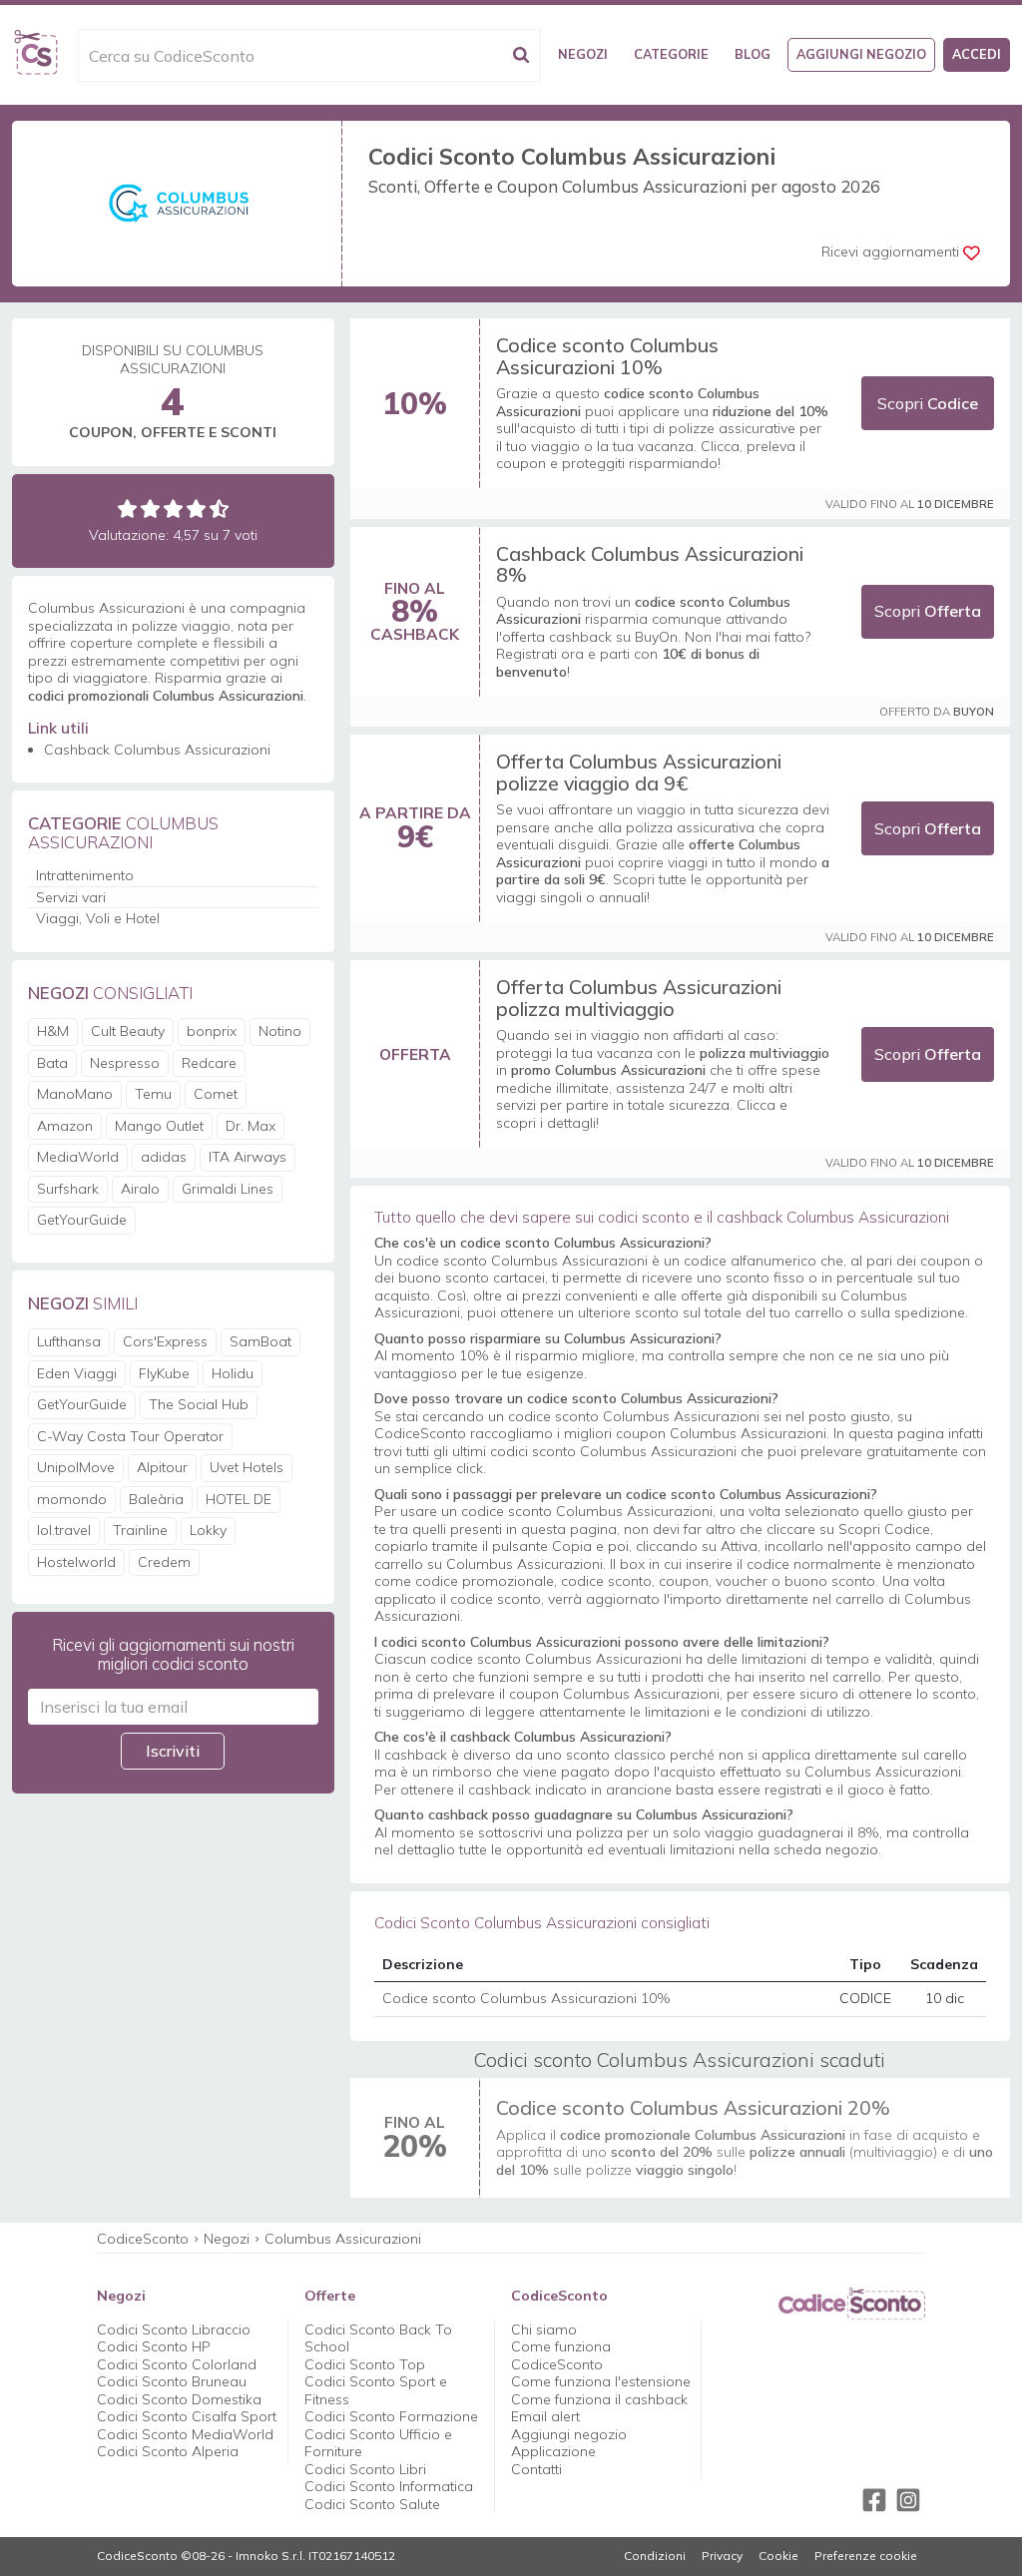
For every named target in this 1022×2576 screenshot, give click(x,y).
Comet (216, 1094)
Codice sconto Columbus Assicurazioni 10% (607, 356)
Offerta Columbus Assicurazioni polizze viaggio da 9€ (639, 772)
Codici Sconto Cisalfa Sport (187, 2416)
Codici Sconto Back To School (378, 2338)
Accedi (977, 54)
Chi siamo (544, 2329)
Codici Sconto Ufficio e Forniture (378, 2443)
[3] (173, 509)
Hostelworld (76, 1562)
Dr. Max (251, 1126)
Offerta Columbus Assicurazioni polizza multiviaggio (639, 998)
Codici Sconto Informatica (389, 2486)
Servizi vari (71, 897)
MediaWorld (78, 1157)
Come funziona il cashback (599, 2399)
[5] (219, 509)
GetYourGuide (82, 1220)
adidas (164, 1157)
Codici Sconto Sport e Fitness (376, 2390)
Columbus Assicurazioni (343, 2239)
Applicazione (553, 2451)
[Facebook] (874, 2500)
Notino (280, 1031)
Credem (164, 1562)
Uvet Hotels (247, 1467)
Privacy (722, 2556)
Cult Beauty (128, 1031)
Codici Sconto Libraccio (174, 2329)
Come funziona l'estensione (601, 2381)
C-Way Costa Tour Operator (130, 1436)
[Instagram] (908, 2500)
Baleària (156, 1499)
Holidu (233, 1373)
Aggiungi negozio (861, 54)
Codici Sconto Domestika (179, 2399)
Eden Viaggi (77, 1373)
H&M (53, 1031)
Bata (52, 1063)
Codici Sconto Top (365, 2364)
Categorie (671, 54)
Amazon (65, 1126)
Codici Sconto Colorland (177, 2364)
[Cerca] (521, 55)
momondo (72, 1499)
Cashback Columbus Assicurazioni (157, 750)
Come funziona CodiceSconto (561, 2355)
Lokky (208, 1530)
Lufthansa (69, 1341)
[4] (196, 509)
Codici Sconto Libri (365, 2469)
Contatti (536, 2469)
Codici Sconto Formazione (391, 2416)
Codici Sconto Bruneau (172, 2381)
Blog (753, 54)
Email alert (545, 2416)
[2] (150, 509)
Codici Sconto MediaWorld (185, 2434)
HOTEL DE (239, 1499)
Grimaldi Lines (228, 1189)
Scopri (928, 403)
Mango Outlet (159, 1126)
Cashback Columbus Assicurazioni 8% (650, 564)
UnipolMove (76, 1467)
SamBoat (260, 1341)
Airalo (140, 1189)
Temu (153, 1094)
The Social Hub (199, 1404)
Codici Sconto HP (154, 2346)
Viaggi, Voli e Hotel (98, 918)
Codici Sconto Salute (372, 2504)
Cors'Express (165, 1341)
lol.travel (64, 1530)
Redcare (209, 1063)
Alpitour (162, 1467)
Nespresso (125, 1063)
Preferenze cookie (866, 2556)
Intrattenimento (85, 875)
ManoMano (75, 1094)
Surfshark (68, 1189)
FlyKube (164, 1373)
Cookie (778, 2556)
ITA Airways (248, 1157)
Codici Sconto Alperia (168, 2451)
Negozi (583, 54)
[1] (127, 509)
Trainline (140, 1530)
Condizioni (655, 2556)
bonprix (212, 1031)
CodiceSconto (143, 2239)
